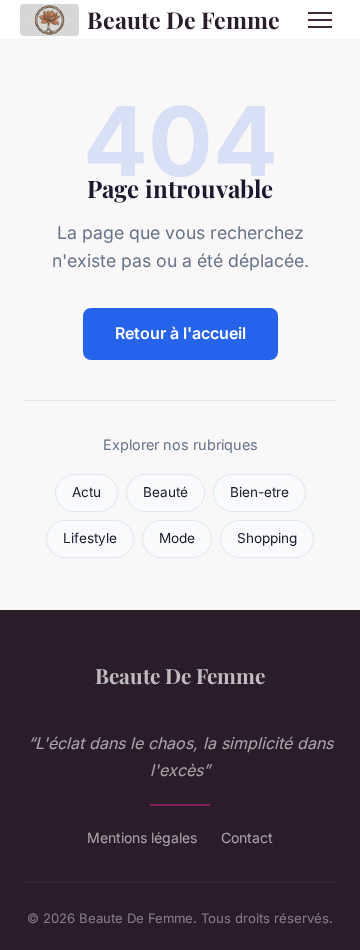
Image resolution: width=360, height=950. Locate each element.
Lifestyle (90, 538)
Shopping (267, 538)
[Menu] (320, 20)
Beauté (165, 492)
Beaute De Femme (181, 19)
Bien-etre (259, 492)
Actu (86, 492)
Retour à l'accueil (180, 333)
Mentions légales (142, 837)
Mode (177, 538)
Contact (247, 837)
